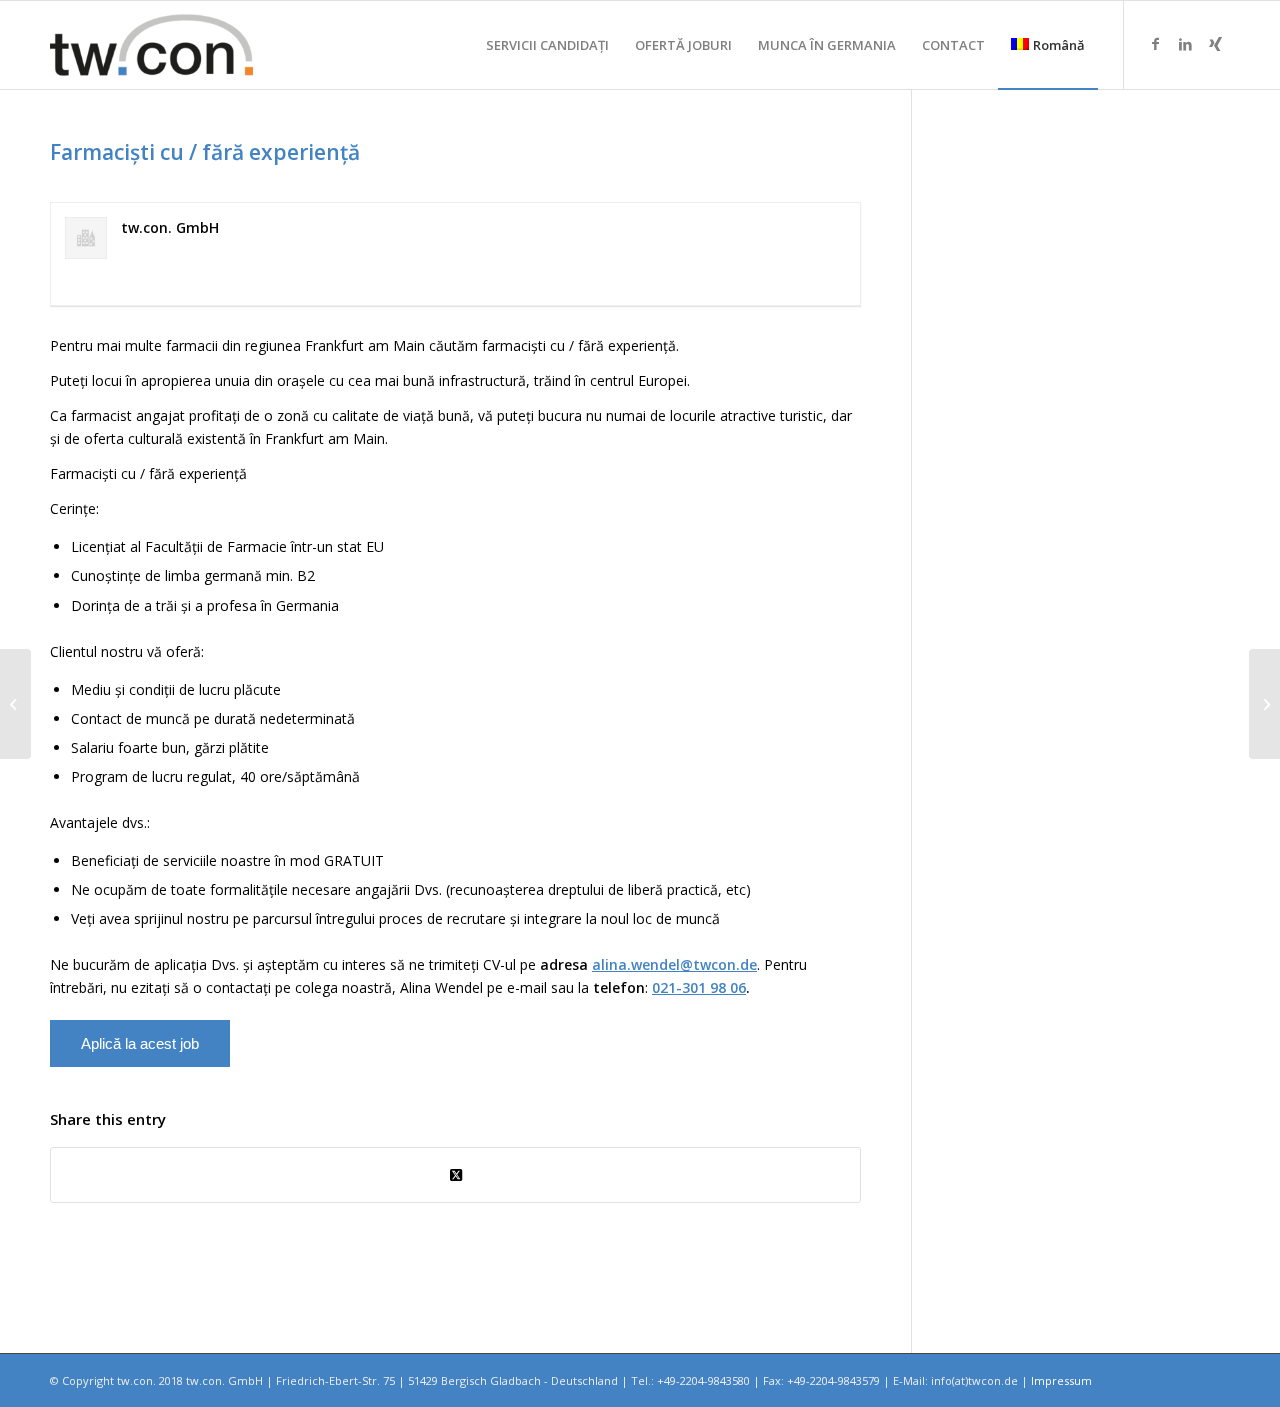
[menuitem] (547, 45)
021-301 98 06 (699, 987)
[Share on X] (455, 1175)
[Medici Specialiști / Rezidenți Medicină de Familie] (15, 704)
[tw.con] (151, 45)
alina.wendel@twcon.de (674, 964)
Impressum (1061, 1380)
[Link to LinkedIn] (1185, 44)
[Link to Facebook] (1155, 44)
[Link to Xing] (1215, 44)
